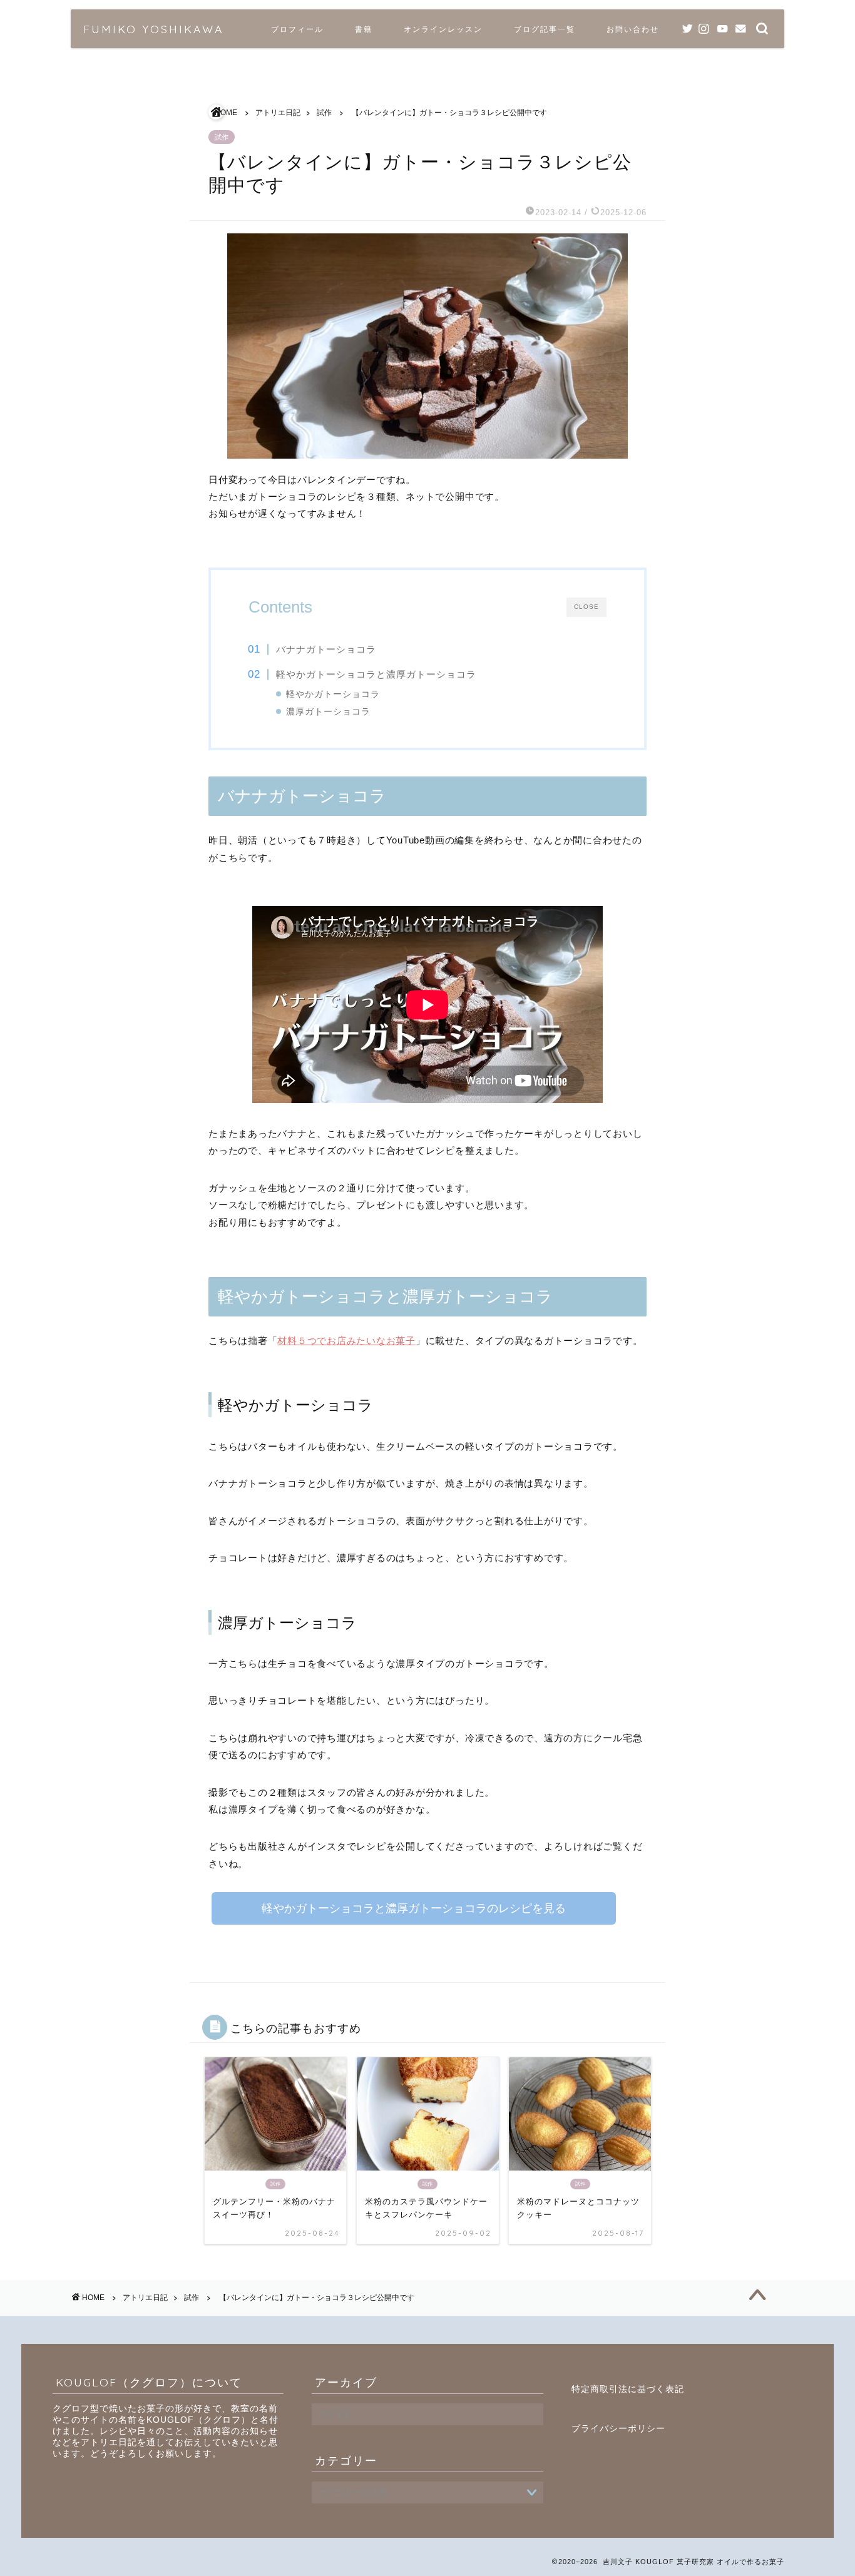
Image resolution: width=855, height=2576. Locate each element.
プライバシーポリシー (618, 2429)
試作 (222, 137)
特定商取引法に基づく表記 (628, 2389)
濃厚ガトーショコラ (328, 712)
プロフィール (297, 29)
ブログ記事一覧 (545, 29)
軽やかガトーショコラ (333, 694)
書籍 (364, 29)
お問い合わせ (633, 29)
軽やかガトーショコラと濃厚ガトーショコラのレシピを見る (414, 1908)
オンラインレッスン (443, 29)
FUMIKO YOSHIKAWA (153, 29)
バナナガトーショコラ (326, 649)
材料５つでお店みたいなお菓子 (346, 1341)
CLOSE (586, 607)
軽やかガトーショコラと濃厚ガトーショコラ (376, 674)
